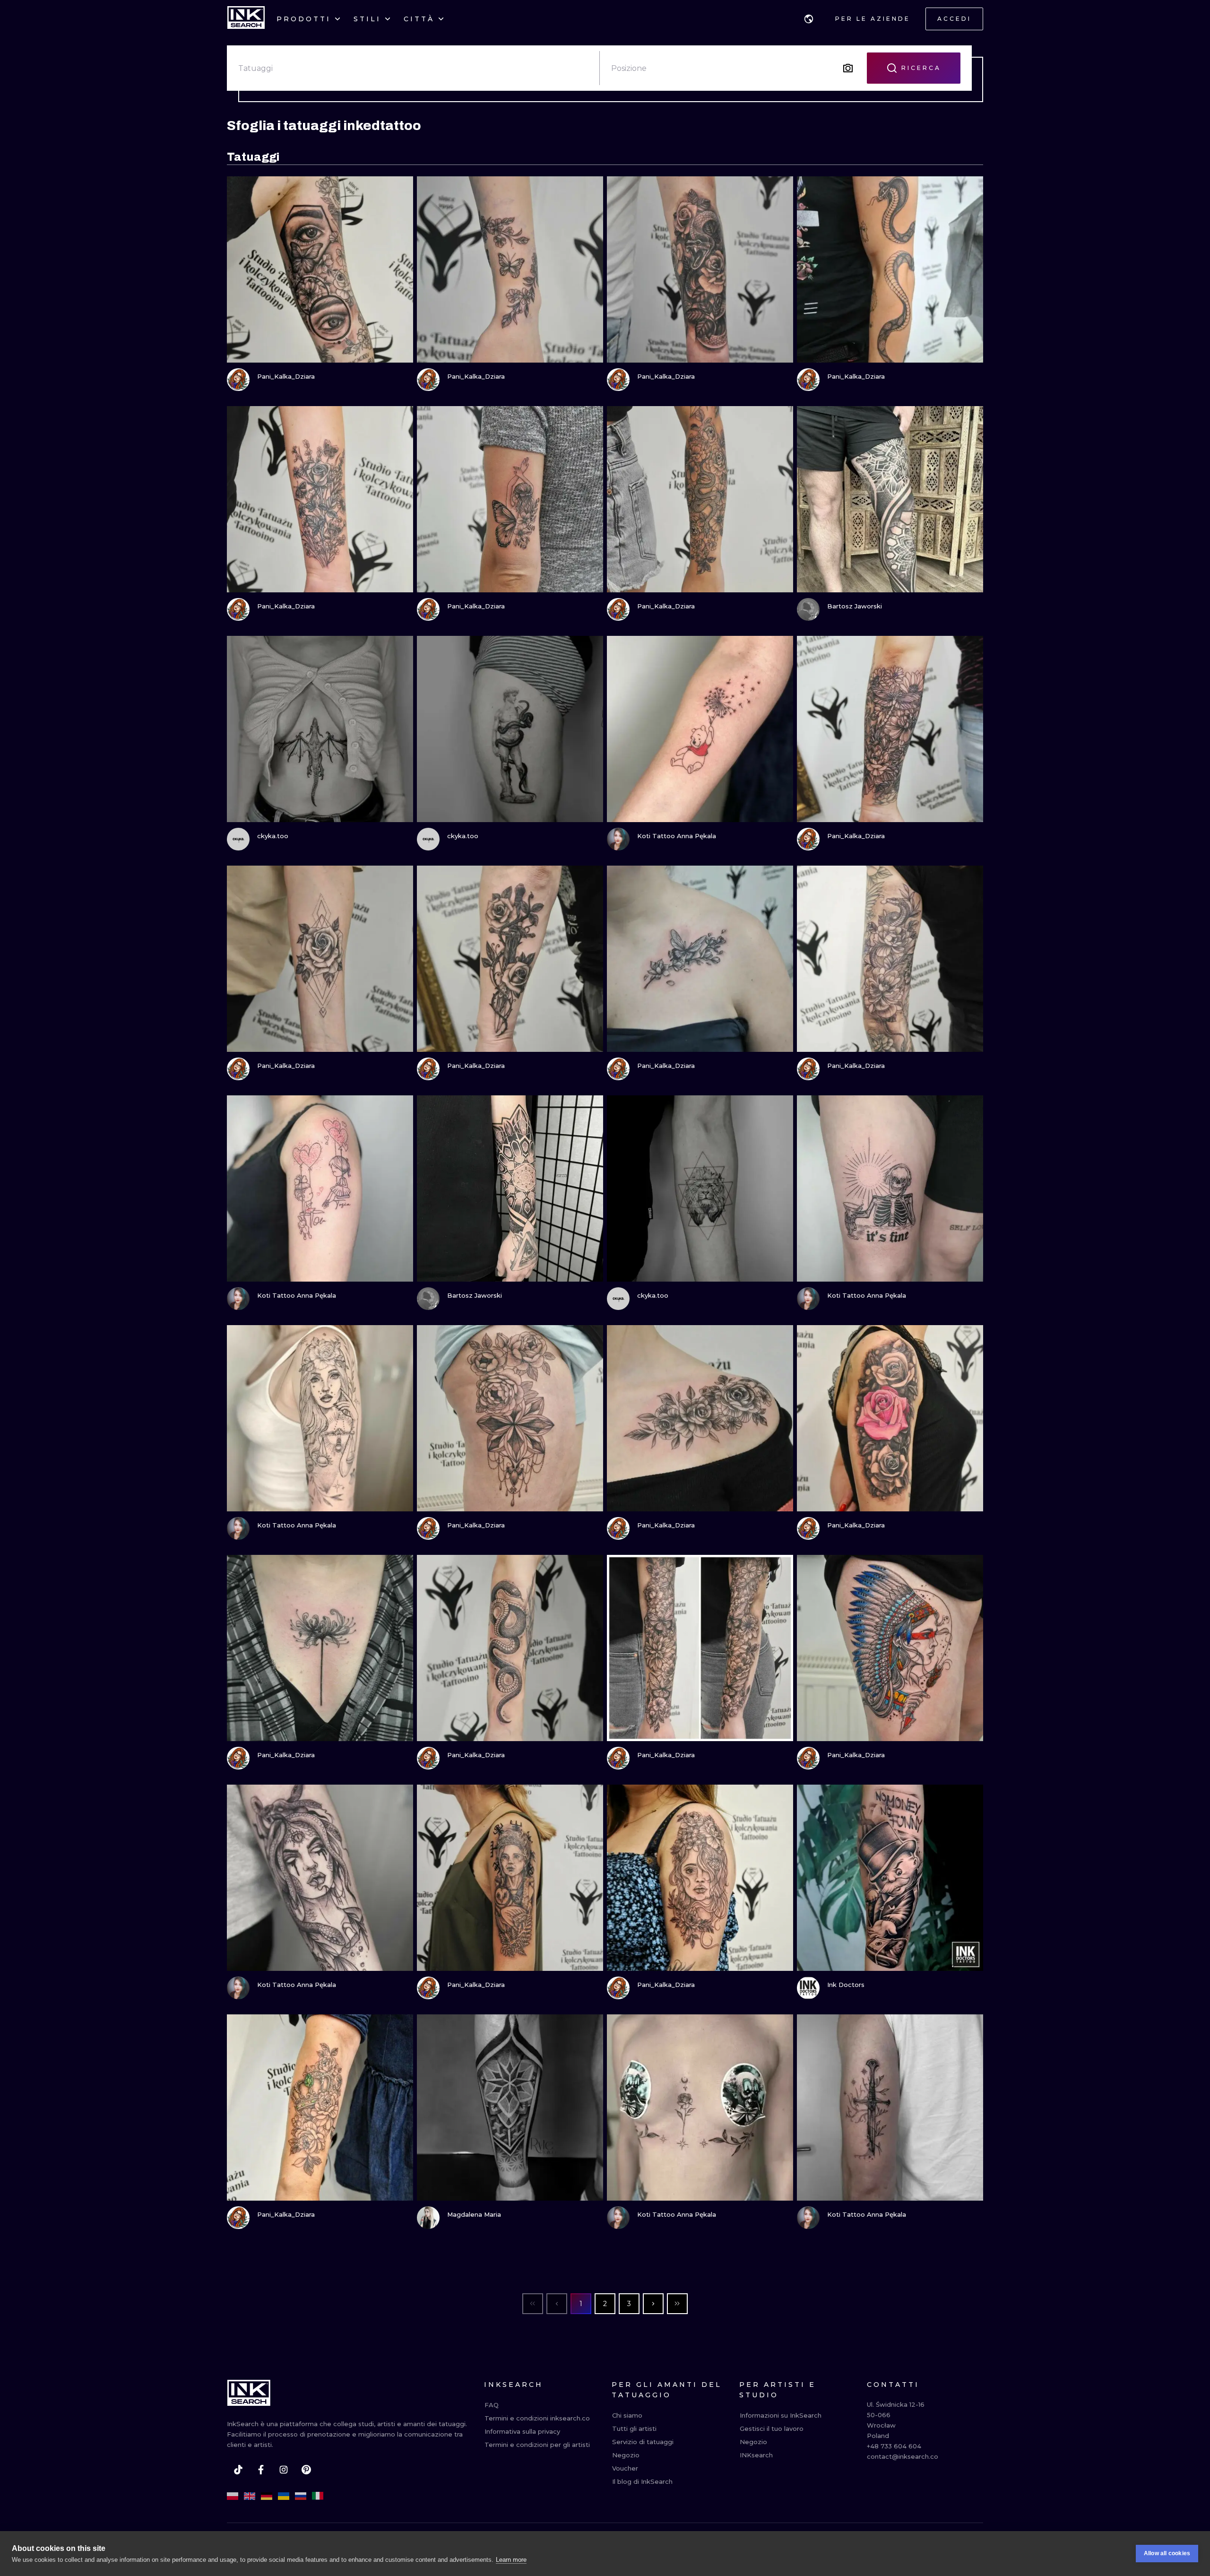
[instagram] (284, 2470)
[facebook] (261, 2470)
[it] (318, 2496)
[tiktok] (238, 2470)
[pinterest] (306, 2470)
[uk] (284, 2496)
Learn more (511, 2560)
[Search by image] (848, 68)
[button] (809, 19)
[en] (250, 2496)
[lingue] (809, 19)
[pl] (233, 2496)
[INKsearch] (246, 19)
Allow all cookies (1167, 2553)
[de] (267, 2496)
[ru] (301, 2496)
